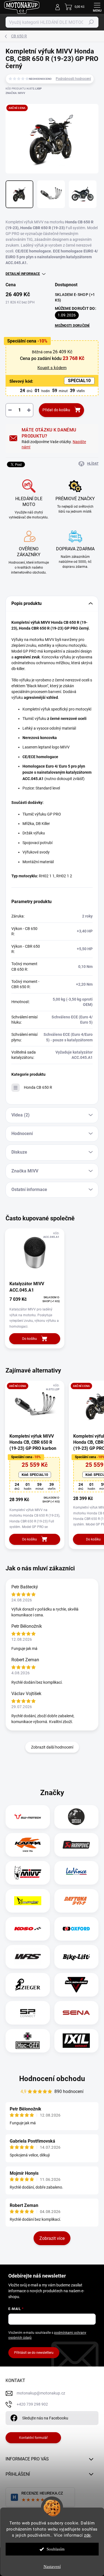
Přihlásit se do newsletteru (34, 2353)
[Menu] (97, 7)
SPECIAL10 (79, 381)
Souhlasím (56, 2549)
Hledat (91, 22)
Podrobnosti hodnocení (73, 79)
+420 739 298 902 (32, 2404)
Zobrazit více (52, 2238)
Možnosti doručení (72, 326)
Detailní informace (23, 274)
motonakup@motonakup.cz (41, 2393)
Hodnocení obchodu (52, 2079)
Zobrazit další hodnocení (52, 1747)
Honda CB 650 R (38, 1087)
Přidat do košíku (56, 410)
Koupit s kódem (52, 368)
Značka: (15, 93)
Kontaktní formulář (33, 2438)
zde (87, 2535)
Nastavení (52, 2567)
